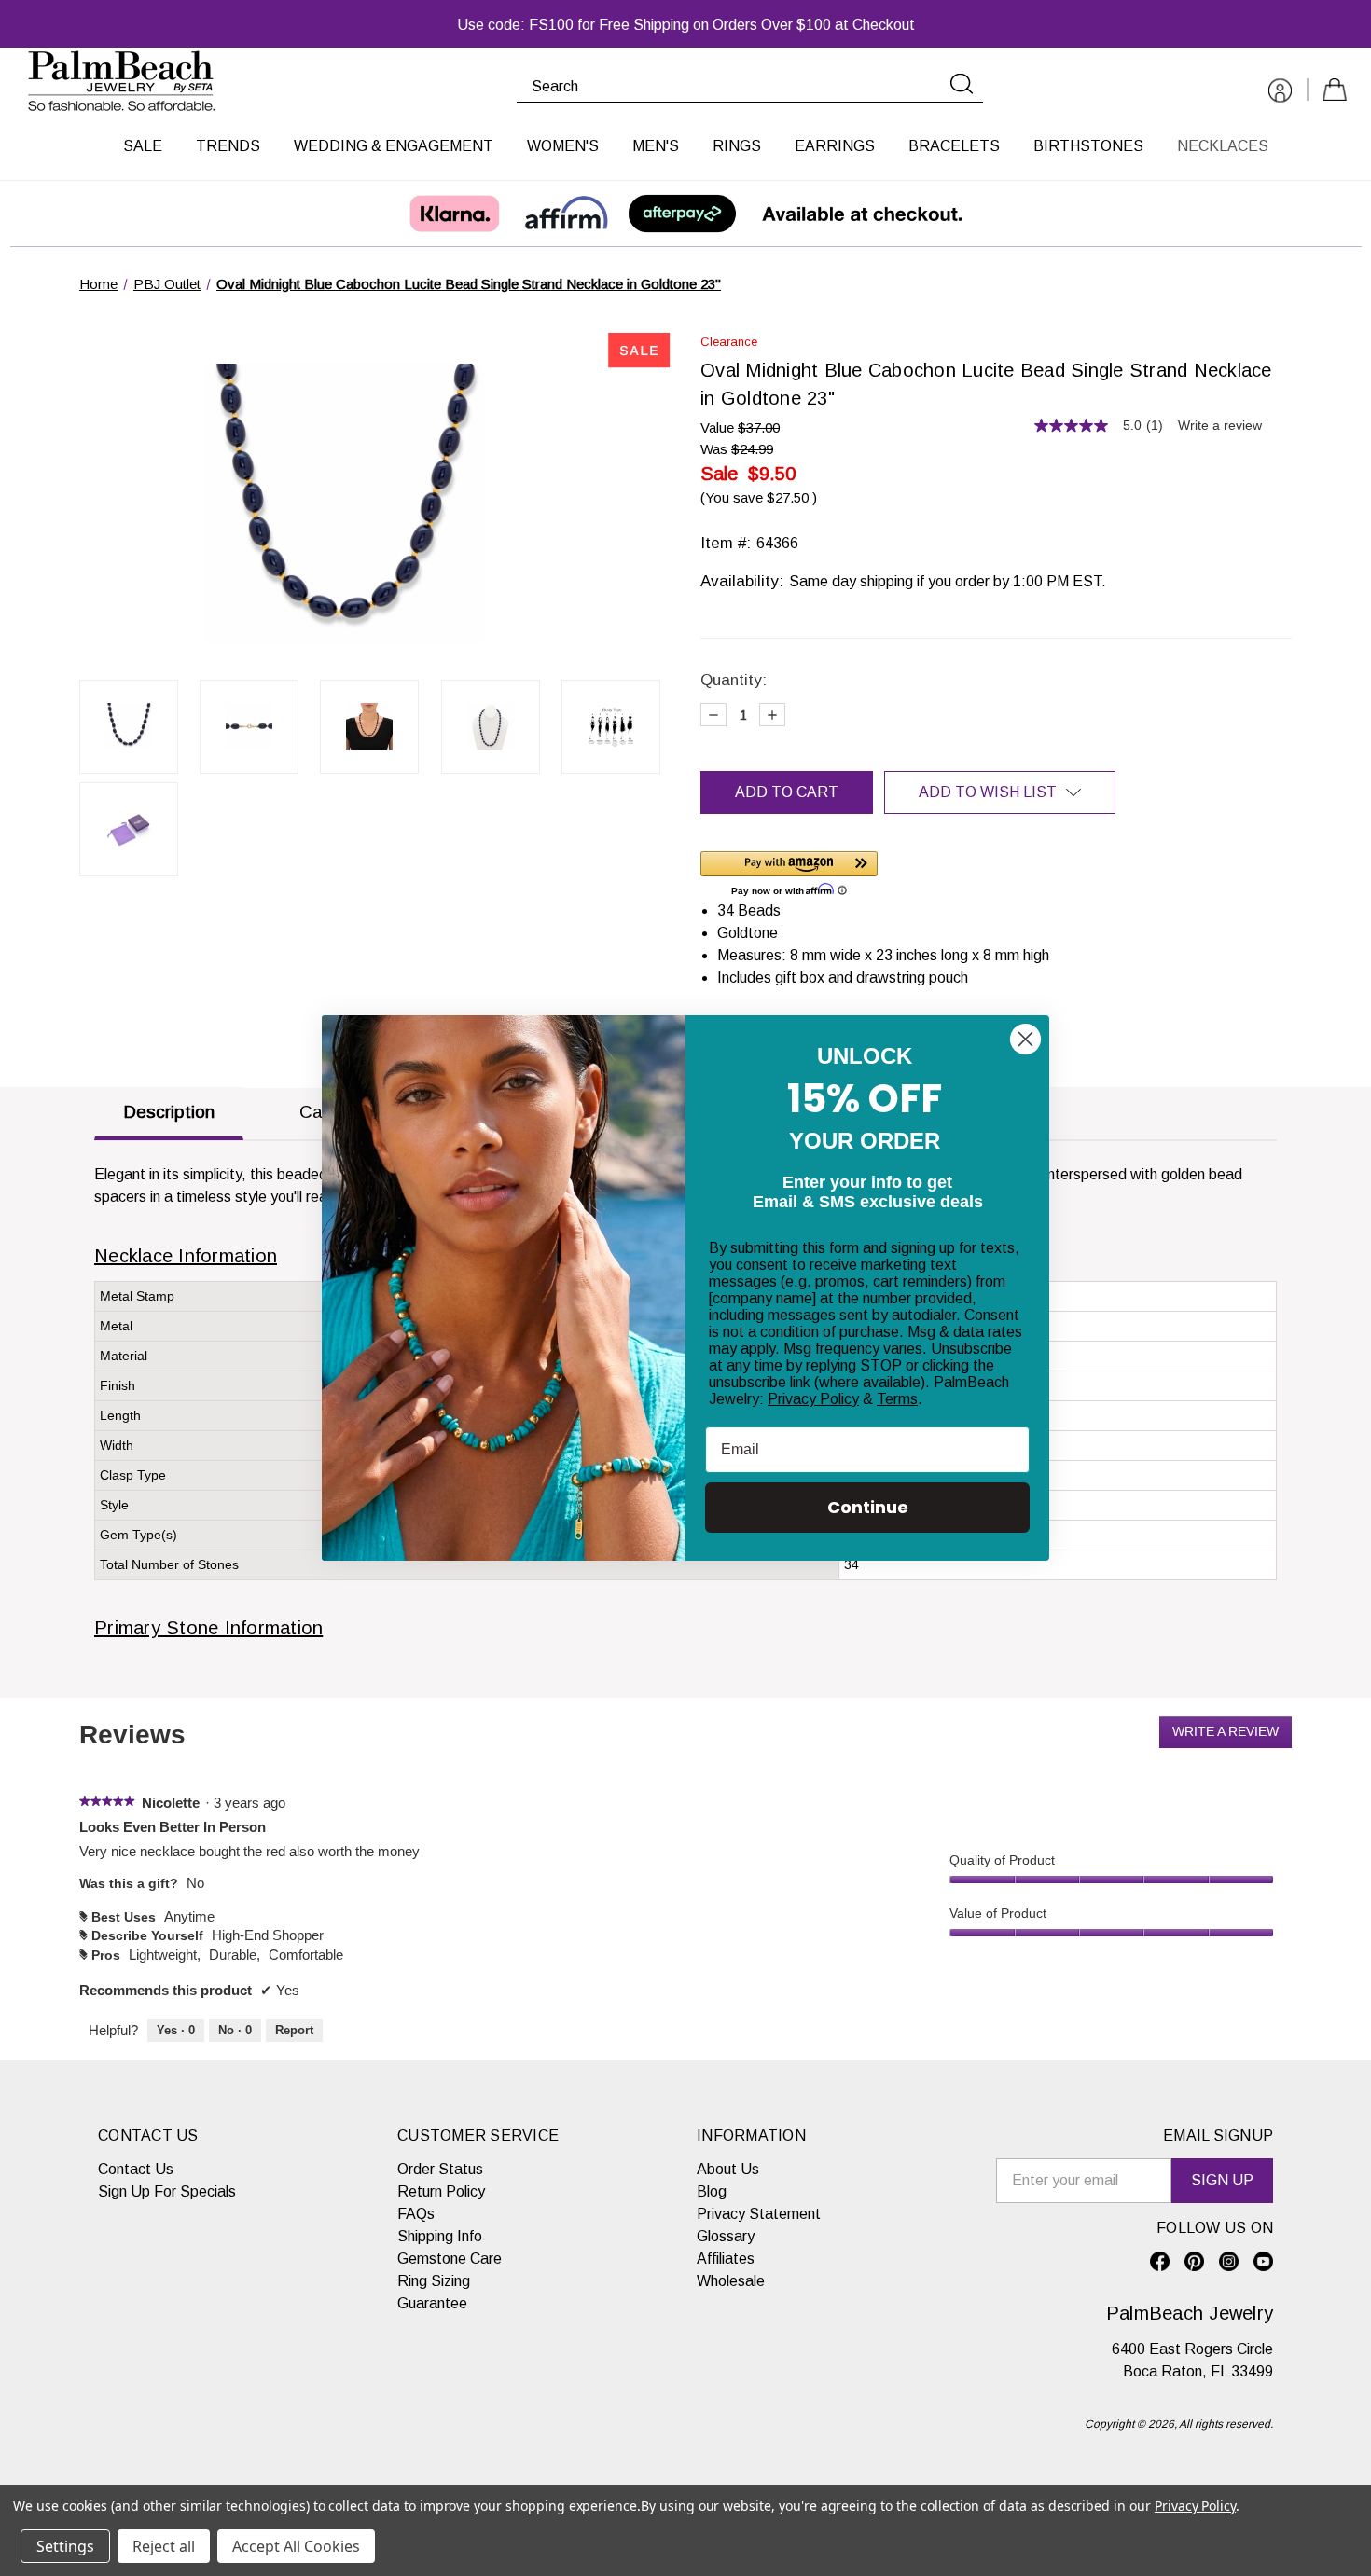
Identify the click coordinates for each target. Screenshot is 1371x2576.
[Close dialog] (1025, 1039)
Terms (897, 1399)
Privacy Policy (813, 1399)
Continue (868, 1507)
